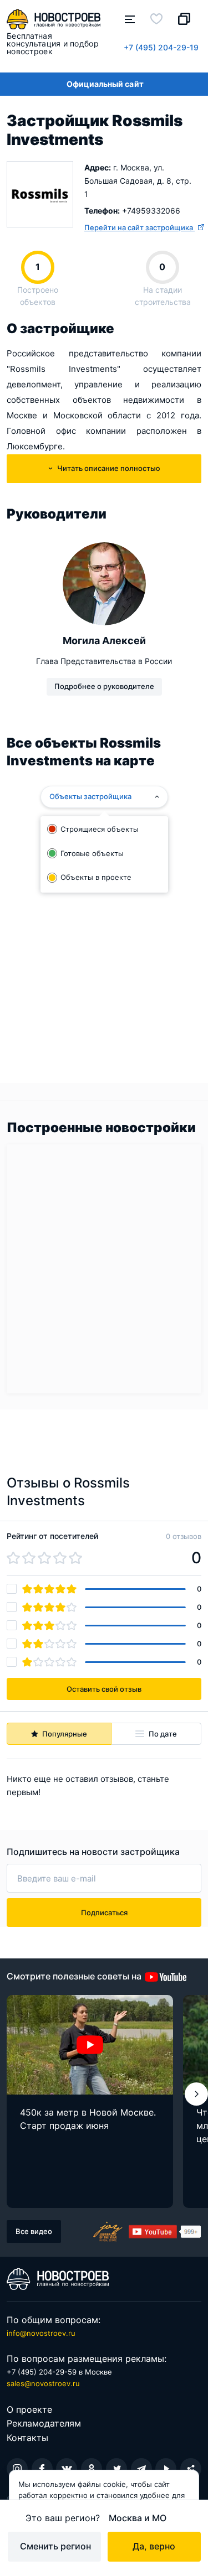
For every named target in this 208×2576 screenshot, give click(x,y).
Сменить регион (55, 2546)
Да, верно (154, 2546)
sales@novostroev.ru (43, 2383)
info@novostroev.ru (41, 2333)
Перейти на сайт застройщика (139, 227)
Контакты (27, 2438)
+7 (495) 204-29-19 (161, 47)
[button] (196, 2094)
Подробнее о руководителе (104, 686)
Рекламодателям (44, 2423)
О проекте (29, 2409)
